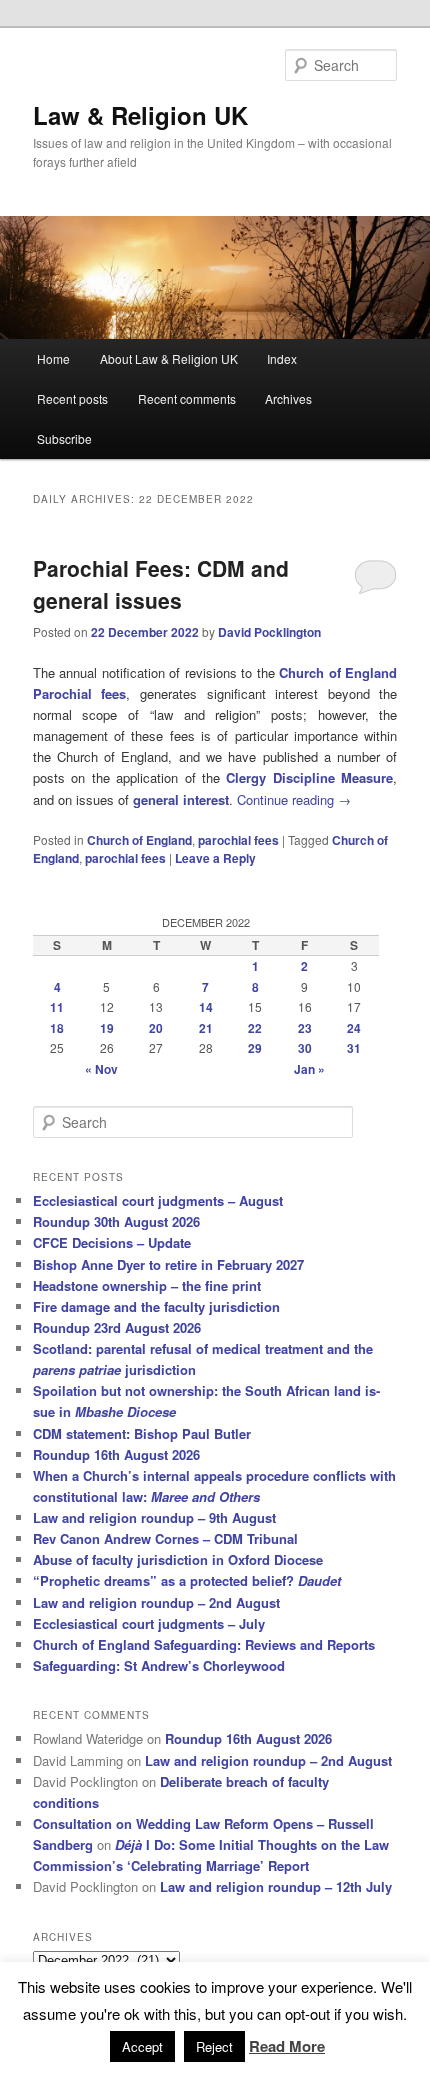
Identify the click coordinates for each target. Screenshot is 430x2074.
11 (57, 1007)
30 (305, 1048)
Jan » (309, 1069)
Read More (287, 2046)
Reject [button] (214, 2046)
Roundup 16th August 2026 (116, 1454)
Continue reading (294, 799)
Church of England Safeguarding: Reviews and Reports (204, 1644)
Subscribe (64, 438)
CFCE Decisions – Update (112, 1242)
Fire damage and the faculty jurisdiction (156, 1306)
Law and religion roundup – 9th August (154, 1517)
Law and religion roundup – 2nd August (156, 1602)
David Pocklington (269, 632)
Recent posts (72, 398)
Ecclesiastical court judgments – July (149, 1623)
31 (354, 1048)
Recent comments (187, 398)
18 (57, 1028)
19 (107, 1028)
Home (53, 358)
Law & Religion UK (140, 115)
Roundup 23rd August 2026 (117, 1327)
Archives (288, 398)
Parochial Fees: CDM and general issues (161, 584)
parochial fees (238, 840)
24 (354, 1028)
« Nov (101, 1069)
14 (206, 1007)
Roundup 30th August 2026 (116, 1221)
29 (255, 1048)
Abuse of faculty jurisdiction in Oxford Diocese (178, 1559)
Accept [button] (142, 2046)
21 (206, 1028)
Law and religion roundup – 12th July (276, 1886)
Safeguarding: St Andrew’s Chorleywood (159, 1665)
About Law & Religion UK (169, 358)
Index (282, 358)
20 (156, 1028)
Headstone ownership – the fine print (147, 1285)
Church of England (139, 840)
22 (255, 1028)
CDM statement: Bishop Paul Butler (142, 1433)
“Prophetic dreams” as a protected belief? (187, 1580)
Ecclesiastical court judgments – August (158, 1200)
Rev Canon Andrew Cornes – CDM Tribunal (165, 1538)
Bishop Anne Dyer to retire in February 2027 (168, 1264)
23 (305, 1028)
